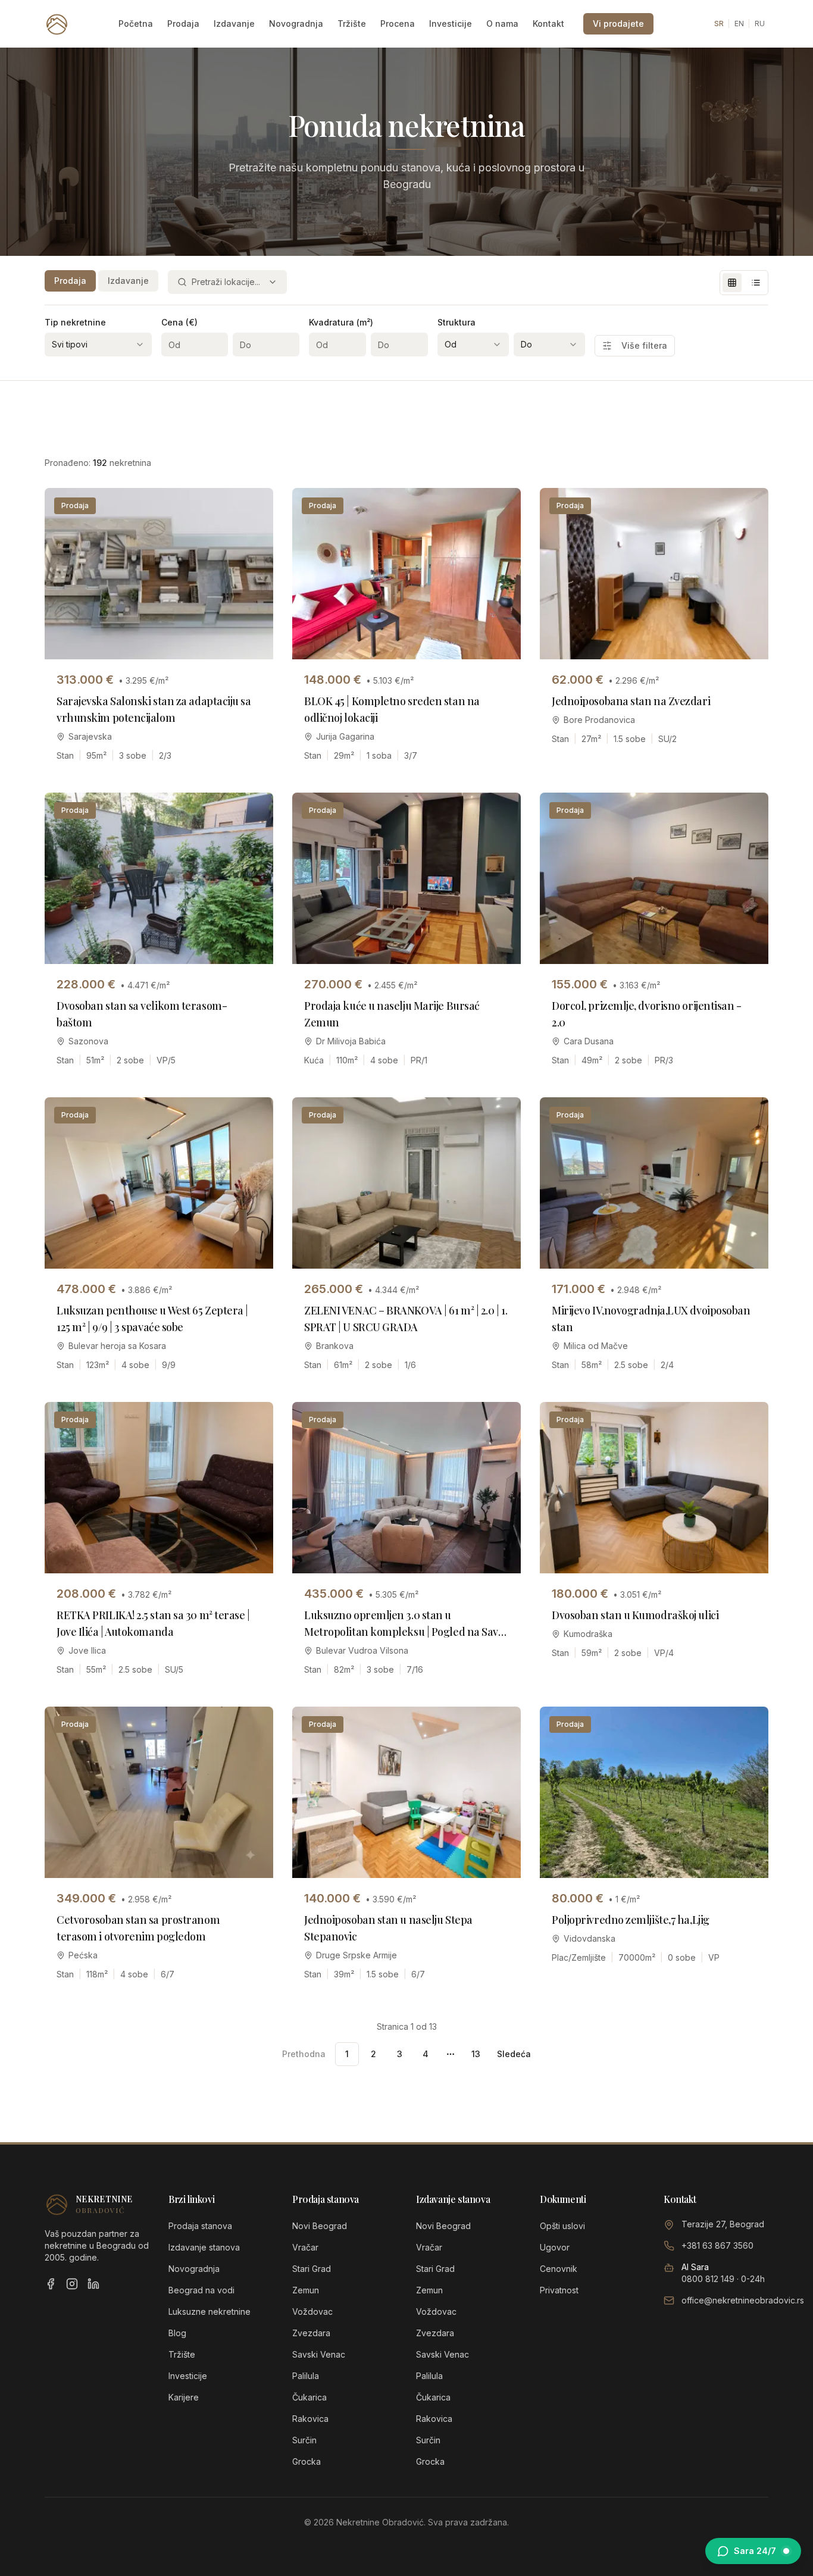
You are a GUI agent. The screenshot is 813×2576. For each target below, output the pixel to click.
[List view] (756, 283)
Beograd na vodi (201, 2290)
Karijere (184, 2397)
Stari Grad (312, 2269)
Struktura (456, 322)
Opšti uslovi (562, 2226)
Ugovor (555, 2247)
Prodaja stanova (200, 2226)
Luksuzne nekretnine (209, 2311)
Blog (177, 2333)
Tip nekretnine (75, 322)
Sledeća (514, 2054)
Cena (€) (179, 322)
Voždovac (312, 2311)
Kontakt (548, 24)
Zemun (306, 2290)
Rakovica (310, 2419)
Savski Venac (319, 2354)
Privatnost (559, 2290)
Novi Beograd (320, 2226)
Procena (398, 24)
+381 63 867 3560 (717, 2245)
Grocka (307, 2461)
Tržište (352, 24)
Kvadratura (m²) (341, 322)
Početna (136, 24)
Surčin (304, 2440)
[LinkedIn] (93, 2284)
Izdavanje (234, 24)
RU (760, 24)
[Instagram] (72, 2284)
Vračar (305, 2247)
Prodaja (183, 24)
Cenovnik (559, 2269)
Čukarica (309, 2397)
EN (739, 24)
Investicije (451, 24)
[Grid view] (732, 283)
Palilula (306, 2376)
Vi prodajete (618, 24)
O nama (502, 24)
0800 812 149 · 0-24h (723, 2279)
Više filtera (644, 345)
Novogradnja (296, 24)
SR (719, 24)
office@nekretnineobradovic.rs (743, 2300)
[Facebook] (51, 2284)
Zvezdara (311, 2333)
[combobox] (227, 282)
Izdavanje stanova (204, 2247)
